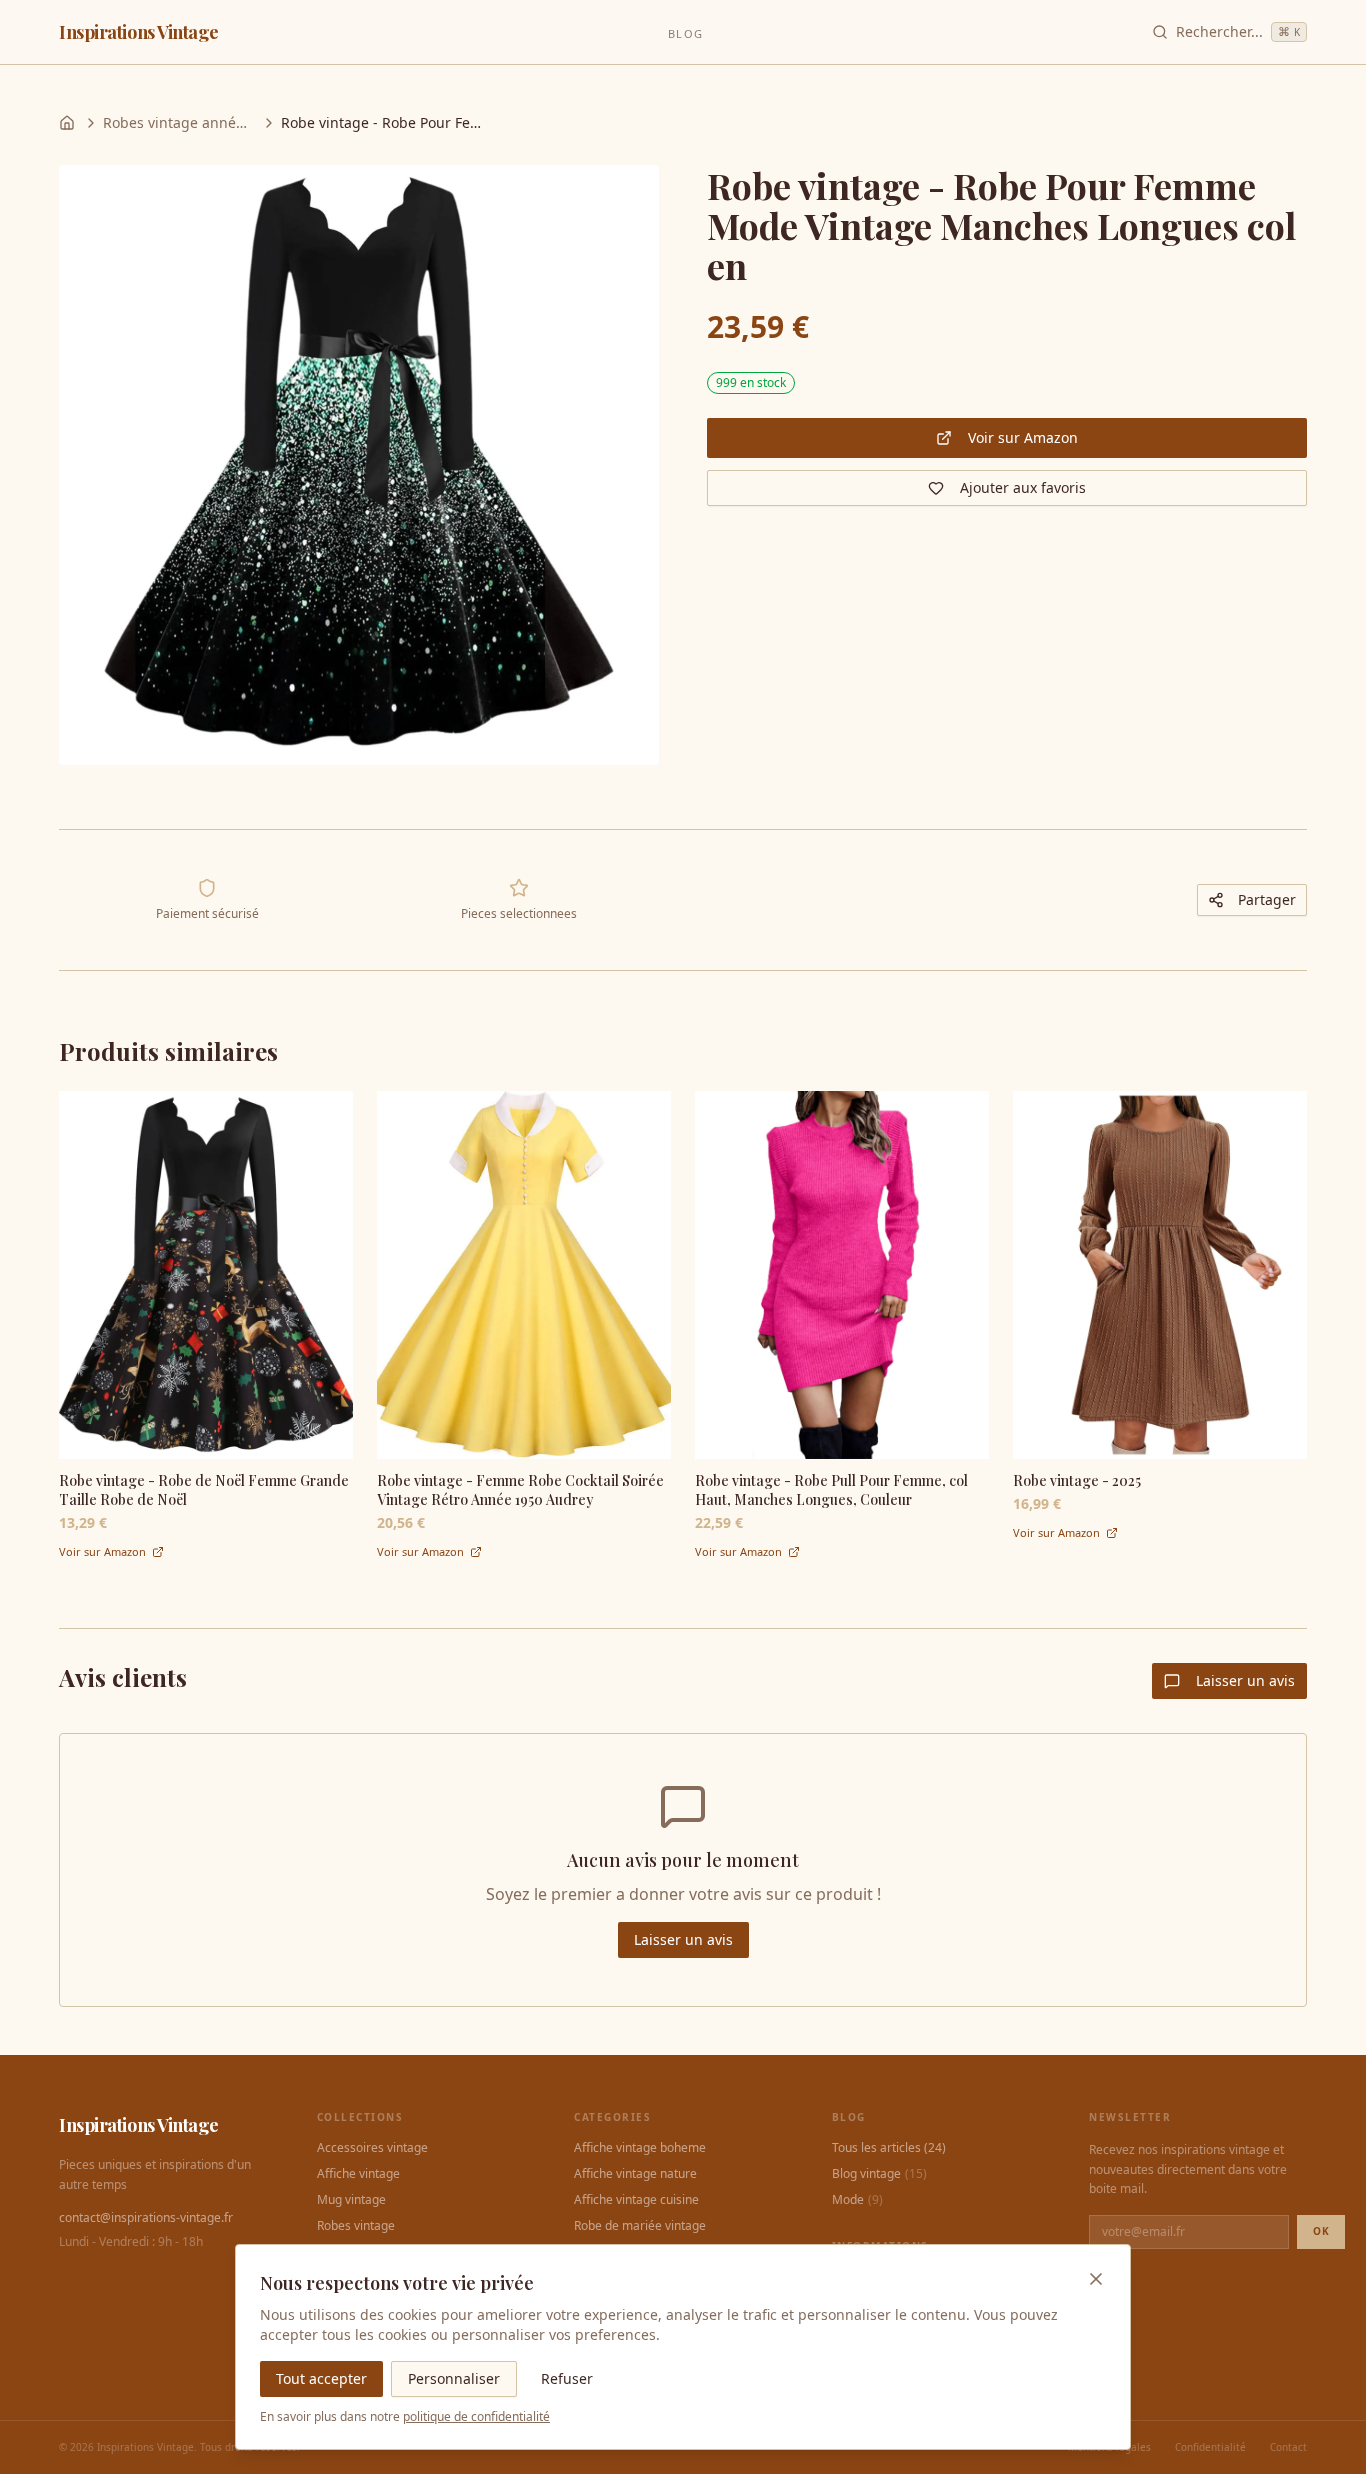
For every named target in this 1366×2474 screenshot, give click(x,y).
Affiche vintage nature (635, 2174)
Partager (1267, 899)
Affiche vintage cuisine (636, 2200)
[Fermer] (1096, 2279)
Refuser (567, 2378)
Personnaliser (454, 2378)
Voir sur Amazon (1023, 437)
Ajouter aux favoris (1023, 487)
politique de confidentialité (476, 2416)
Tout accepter (321, 2378)
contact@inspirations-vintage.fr (146, 2218)
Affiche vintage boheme (640, 2148)
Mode (857, 2200)
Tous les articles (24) (889, 2148)
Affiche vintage (358, 2174)
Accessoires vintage (372, 2148)
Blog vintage (879, 2174)
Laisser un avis (1245, 1680)
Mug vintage (351, 2200)
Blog (685, 33)
